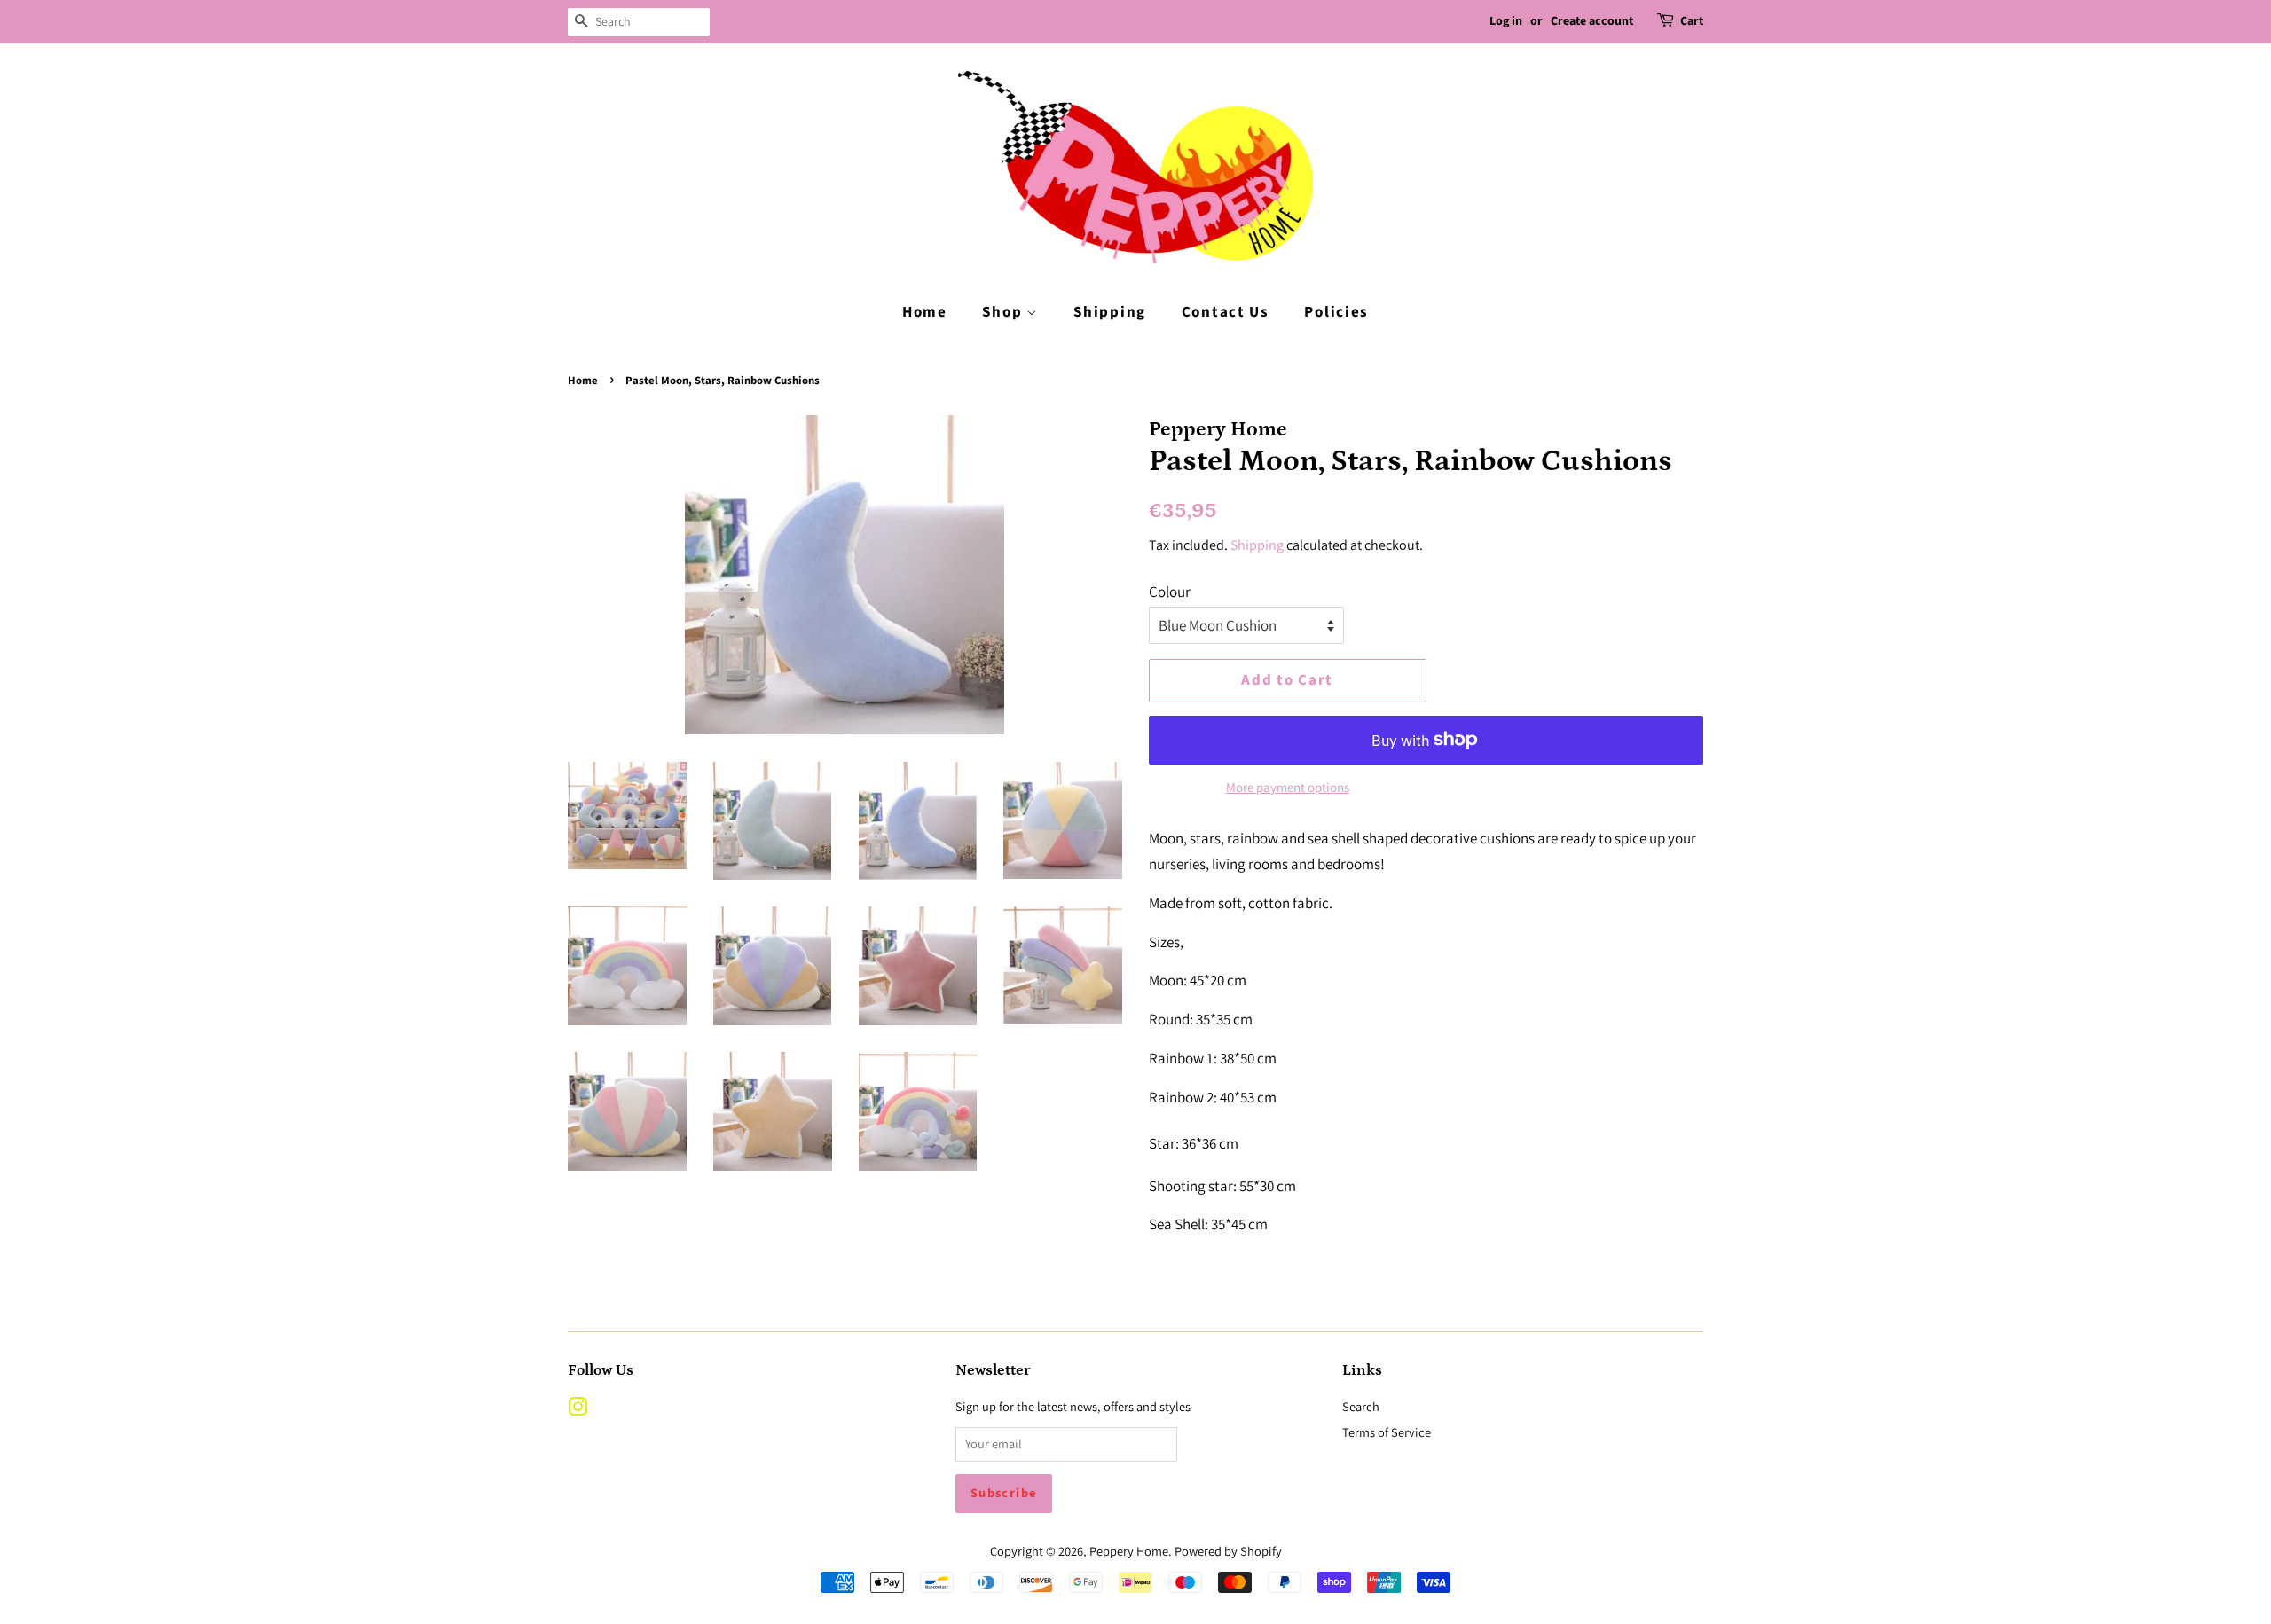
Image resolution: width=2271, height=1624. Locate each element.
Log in (1506, 21)
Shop (1004, 312)
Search (1361, 1406)
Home (925, 312)
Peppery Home (1129, 1551)
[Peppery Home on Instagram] (578, 1410)
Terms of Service (1387, 1432)
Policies (1336, 312)
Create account (1592, 21)
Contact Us (1226, 312)
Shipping (1110, 312)
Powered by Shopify (1228, 1551)
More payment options (1288, 787)
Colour (1170, 592)
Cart (1692, 21)
